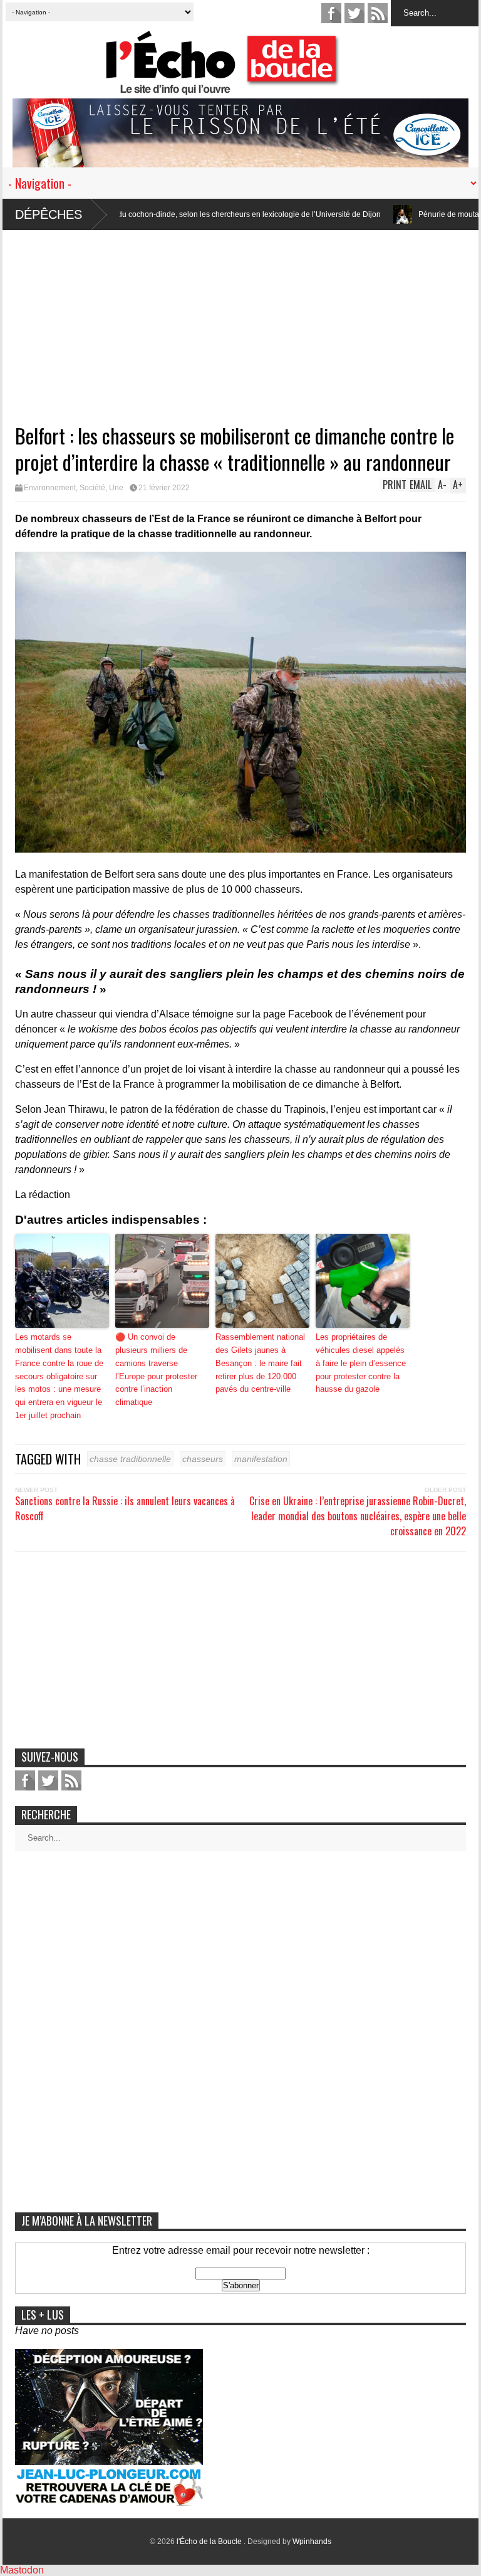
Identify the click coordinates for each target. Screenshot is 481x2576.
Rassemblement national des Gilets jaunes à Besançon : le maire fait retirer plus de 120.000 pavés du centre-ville (260, 1363)
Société (92, 488)
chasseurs (203, 1459)
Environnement (50, 488)
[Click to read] (338, 214)
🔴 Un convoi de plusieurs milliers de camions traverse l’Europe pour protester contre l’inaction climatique (156, 1369)
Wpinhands (312, 2542)
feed (378, 13)
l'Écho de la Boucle (210, 2542)
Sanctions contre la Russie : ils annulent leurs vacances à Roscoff (125, 1508)
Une (116, 488)
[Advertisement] (240, 318)
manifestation (261, 1459)
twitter (354, 13)
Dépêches (49, 214)
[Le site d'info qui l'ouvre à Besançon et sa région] (247, 87)
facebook (331, 13)
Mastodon (22, 2570)
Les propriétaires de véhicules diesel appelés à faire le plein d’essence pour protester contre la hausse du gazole (361, 1363)
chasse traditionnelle (130, 1459)
